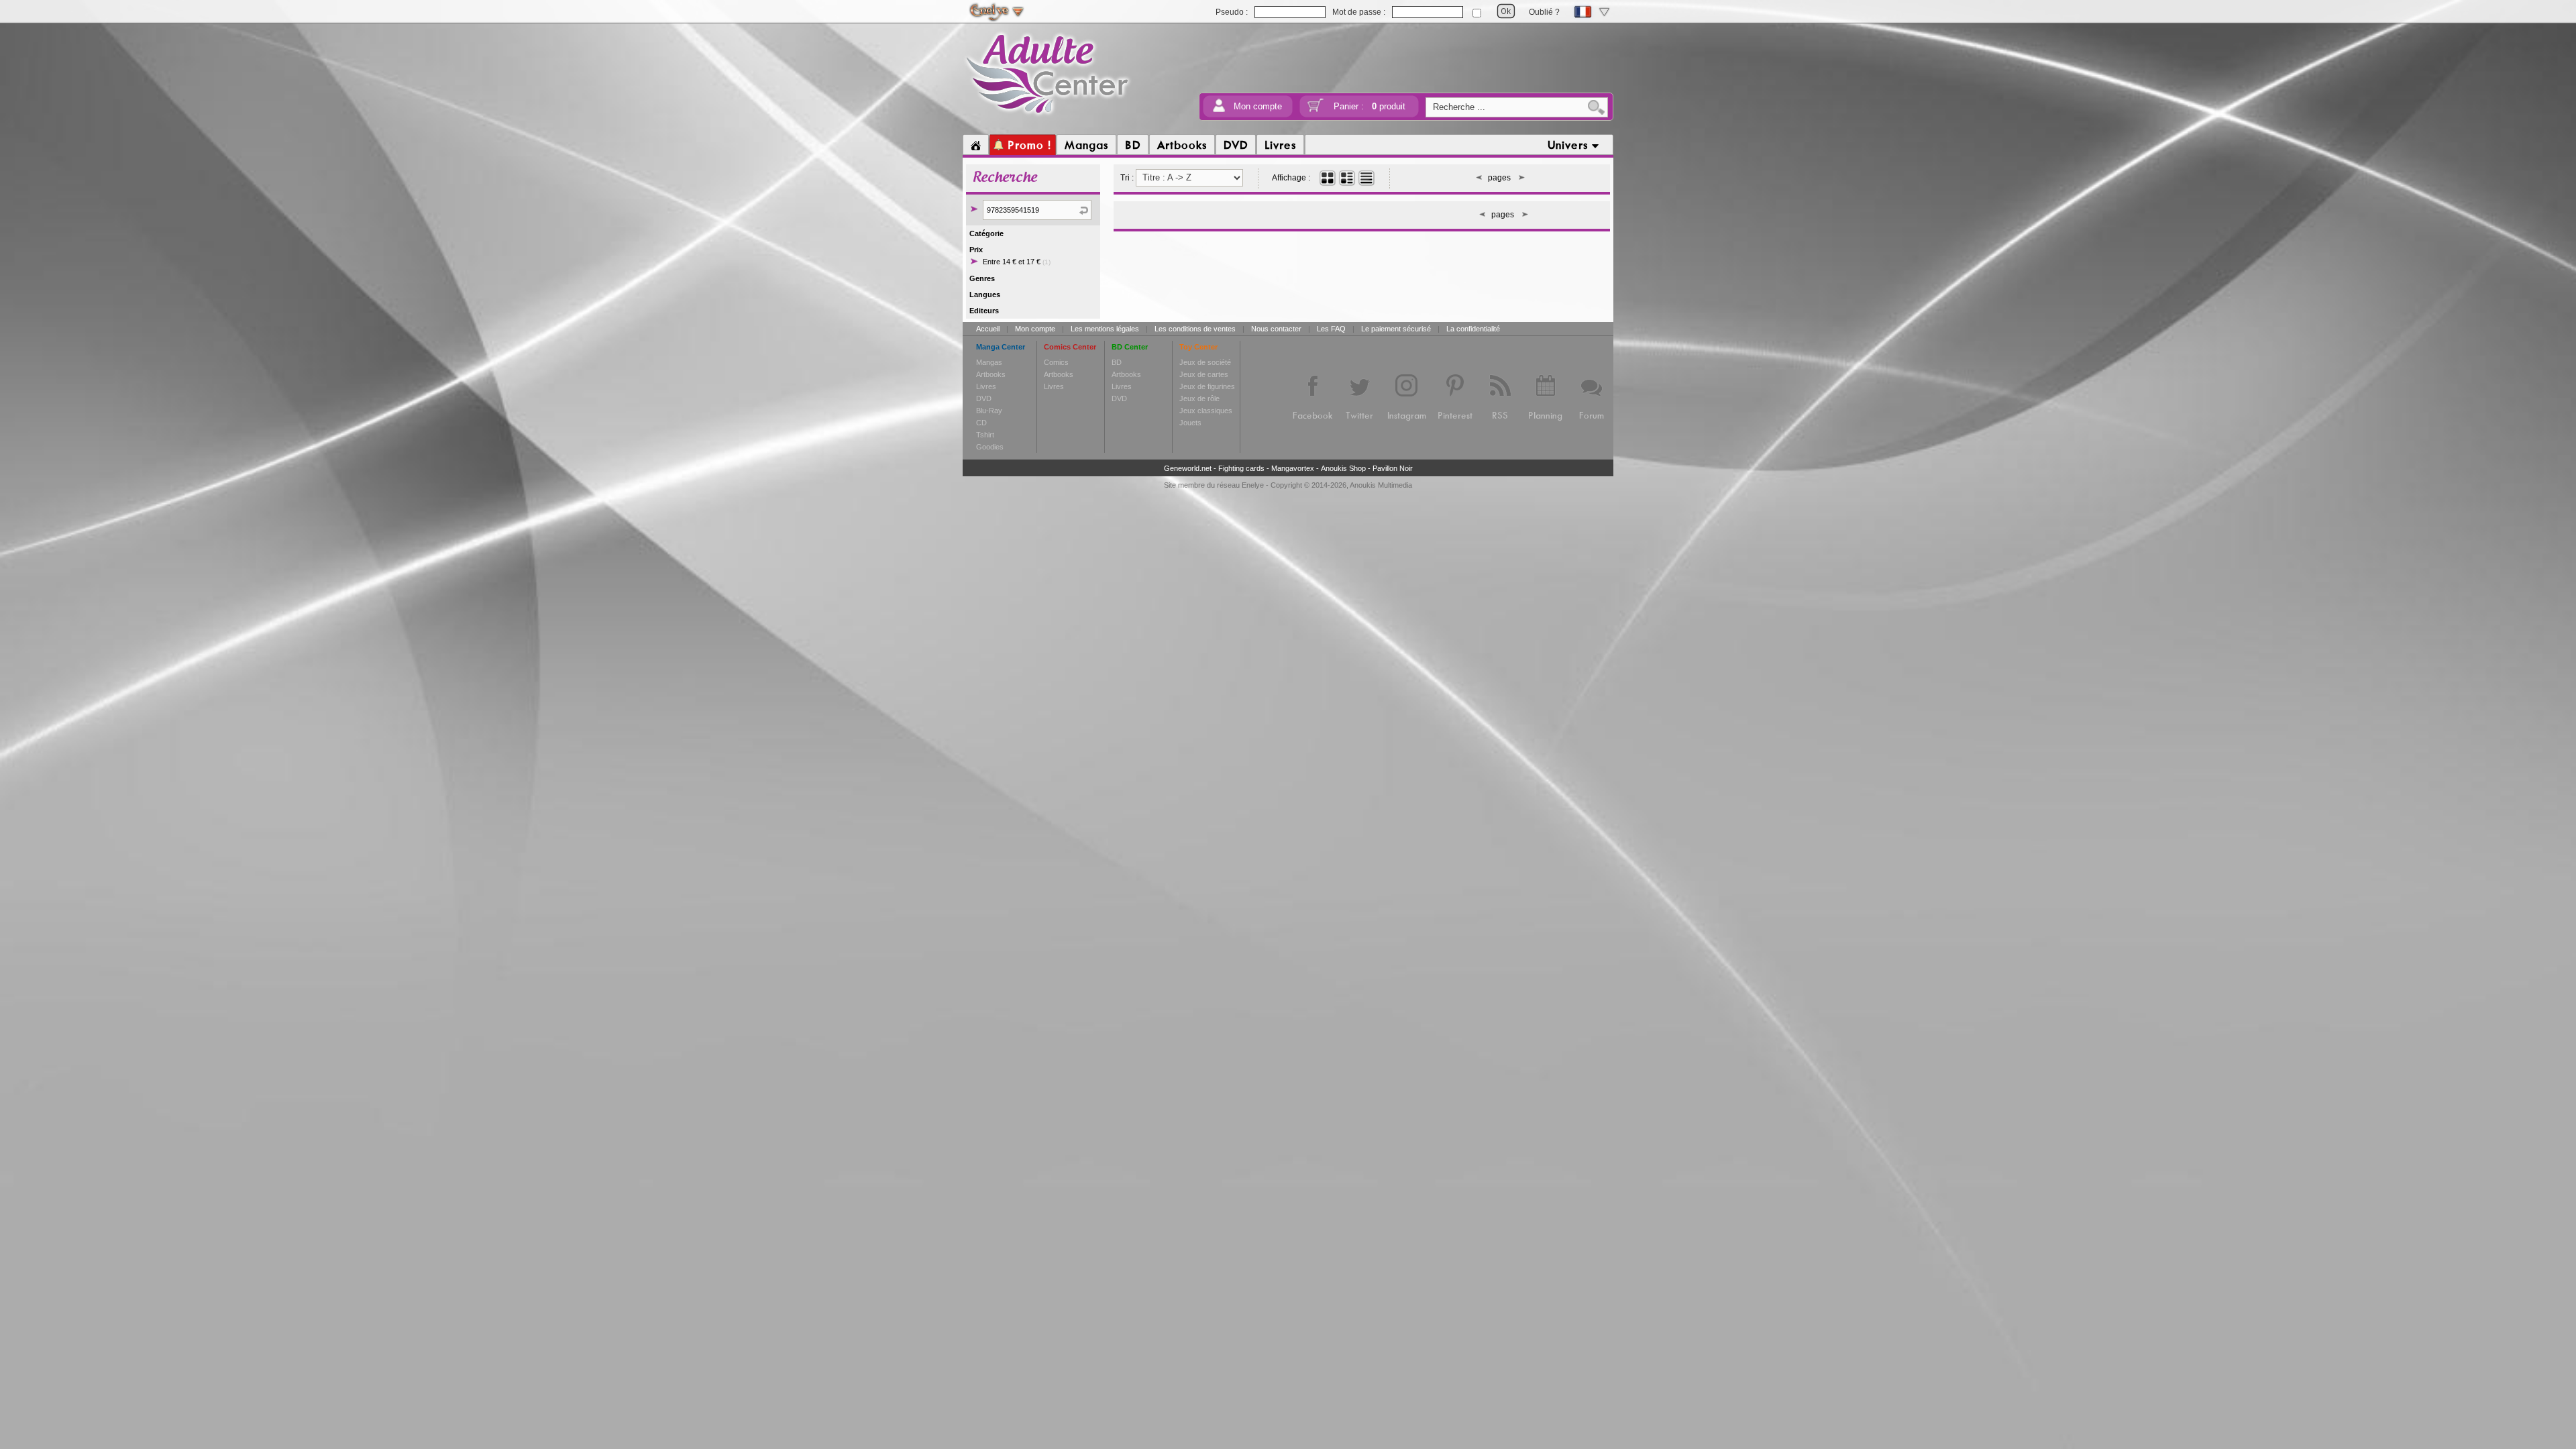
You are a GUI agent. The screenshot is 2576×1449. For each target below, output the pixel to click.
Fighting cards (1241, 468)
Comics (1056, 362)
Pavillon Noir (1393, 468)
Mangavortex (1293, 468)
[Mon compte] (1219, 110)
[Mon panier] (1316, 110)
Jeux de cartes (1204, 374)
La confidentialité (1473, 329)
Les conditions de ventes (1195, 329)
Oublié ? (1544, 12)
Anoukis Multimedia (1381, 485)
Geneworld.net (1188, 468)
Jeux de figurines (1207, 386)
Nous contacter (1276, 329)
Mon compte (1258, 106)
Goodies (990, 447)
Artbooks (991, 374)
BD (1117, 362)
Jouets (1190, 423)
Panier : (1370, 106)
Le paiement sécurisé (1396, 329)
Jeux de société (1205, 362)
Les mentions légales (1105, 329)
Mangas (989, 362)
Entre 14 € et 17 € (1017, 262)
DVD (984, 398)
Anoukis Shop (1343, 468)
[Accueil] (976, 145)
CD (981, 423)
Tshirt (985, 435)
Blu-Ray (989, 411)
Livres (986, 386)
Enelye (1253, 485)
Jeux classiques (1206, 411)
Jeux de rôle (1199, 398)
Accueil (988, 329)
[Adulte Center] (1048, 116)
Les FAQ (1331, 329)
